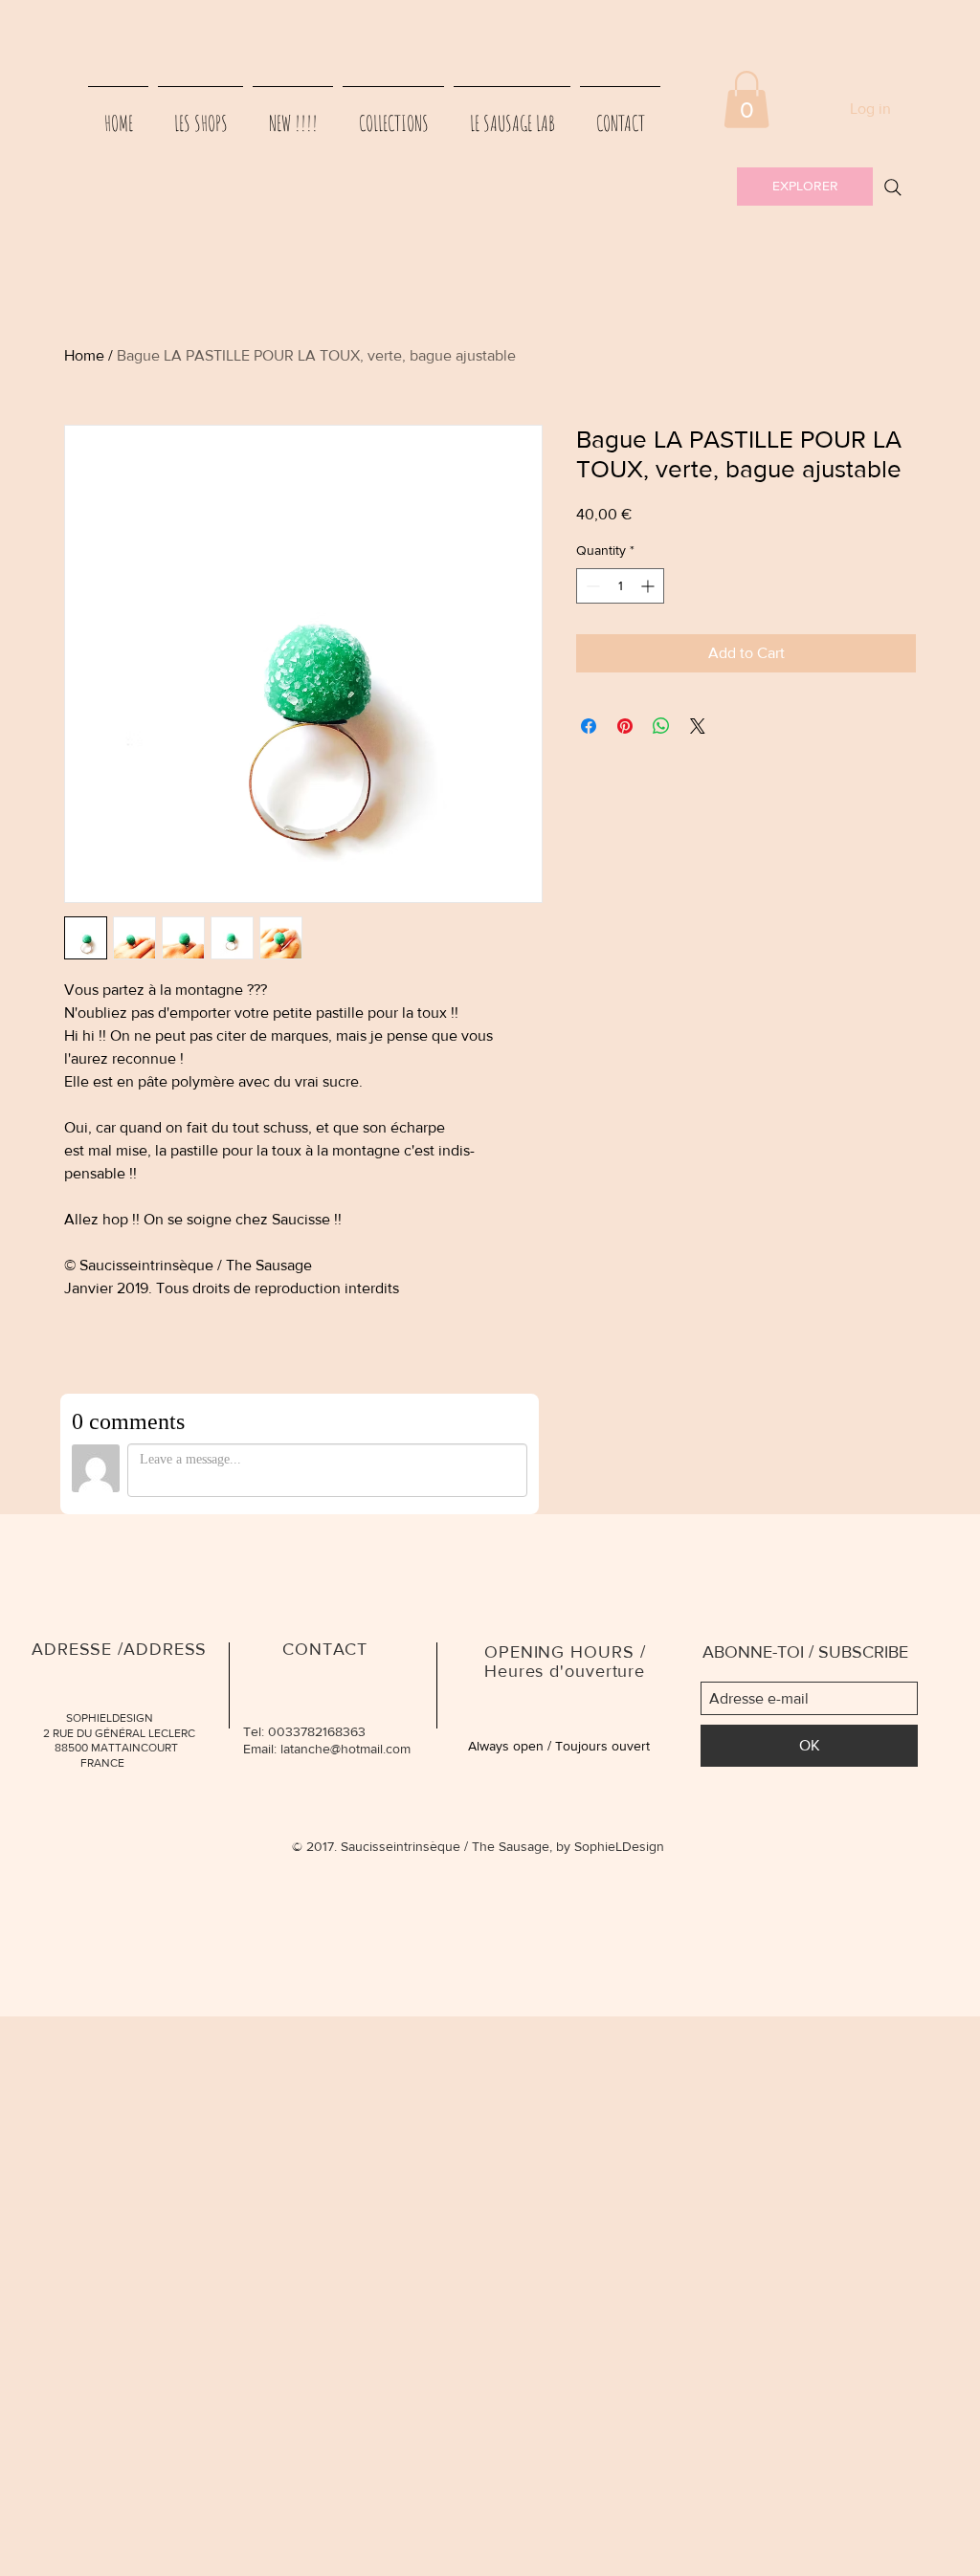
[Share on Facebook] (589, 726)
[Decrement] (591, 586)
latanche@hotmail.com (345, 1749)
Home (84, 355)
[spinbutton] (620, 586)
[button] (746, 99)
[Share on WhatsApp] (661, 726)
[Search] (893, 187)
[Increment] (649, 586)
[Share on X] (698, 726)
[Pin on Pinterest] (625, 726)
